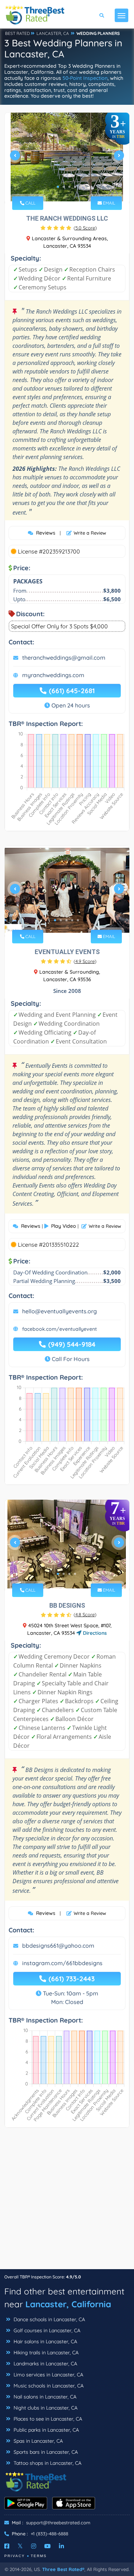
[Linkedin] (61, 2546)
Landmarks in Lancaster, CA (45, 2364)
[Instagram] (34, 2546)
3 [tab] (69, 187)
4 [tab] (75, 187)
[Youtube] (48, 2546)
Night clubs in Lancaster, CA (45, 2408)
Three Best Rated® (63, 2569)
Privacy (15, 2556)
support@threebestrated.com (58, 2523)
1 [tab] (58, 187)
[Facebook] (7, 2546)
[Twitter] (20, 2546)
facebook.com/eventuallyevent (59, 1329)
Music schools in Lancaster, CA (48, 2386)
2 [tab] (64, 187)
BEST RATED (18, 33)
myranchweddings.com (53, 675)
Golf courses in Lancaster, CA (46, 2330)
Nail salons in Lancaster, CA (44, 2397)
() (85, 228)
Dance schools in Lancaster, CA (49, 2319)
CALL (30, 203)
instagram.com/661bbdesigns (62, 1963)
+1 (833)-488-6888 (49, 2534)
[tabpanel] (67, 158)
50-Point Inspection (85, 78)
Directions (94, 1633)
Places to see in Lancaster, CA (47, 2419)
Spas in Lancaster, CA (38, 2441)
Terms (39, 2556)
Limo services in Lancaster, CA (48, 2375)
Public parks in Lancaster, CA (46, 2430)
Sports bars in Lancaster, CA (45, 2452)
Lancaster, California (68, 2304)
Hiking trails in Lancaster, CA (45, 2353)
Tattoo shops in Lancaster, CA (47, 2463)
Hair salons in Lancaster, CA (45, 2341)
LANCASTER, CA (53, 33)
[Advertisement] (67, 2202)
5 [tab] (78, 920)
